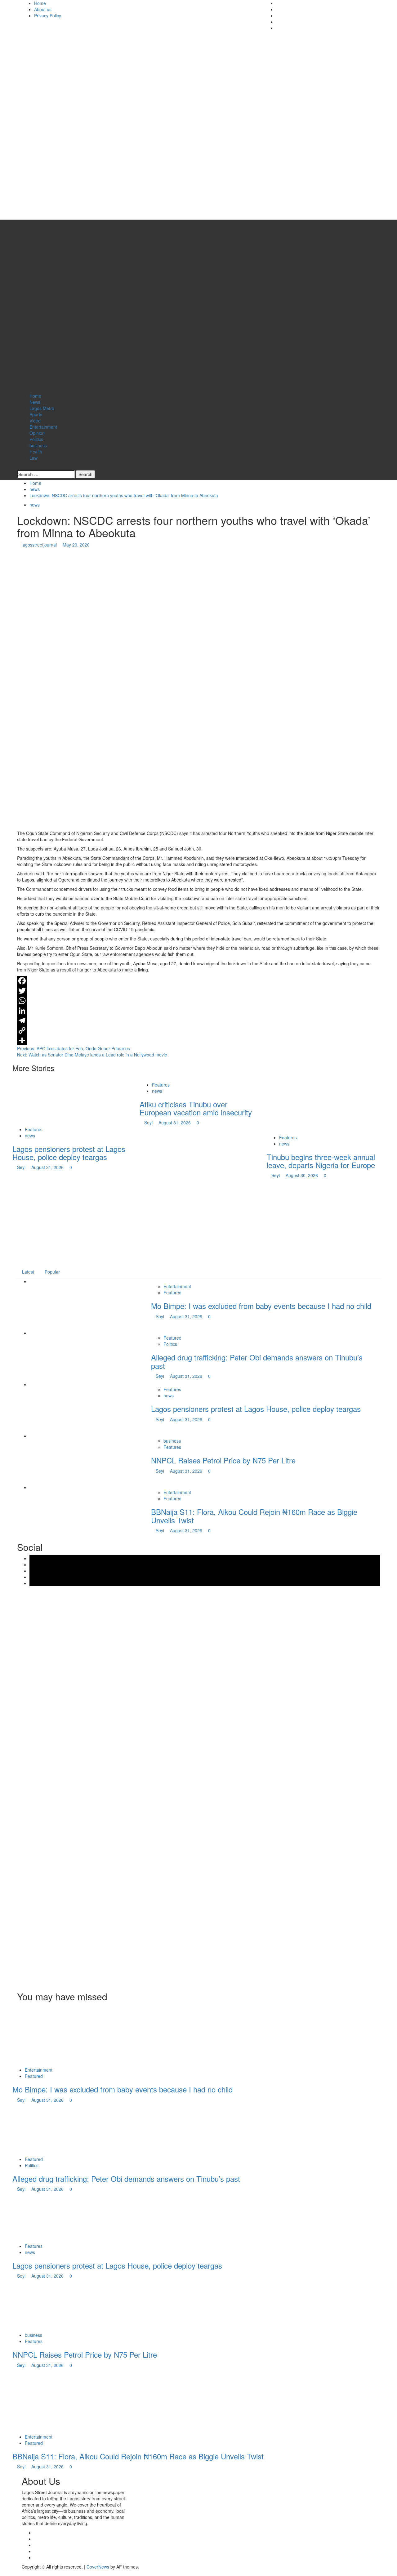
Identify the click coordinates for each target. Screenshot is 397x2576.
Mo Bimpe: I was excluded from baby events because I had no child (261, 1306)
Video (35, 421)
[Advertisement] (198, 1222)
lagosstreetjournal (40, 545)
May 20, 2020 (76, 545)
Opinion (37, 433)
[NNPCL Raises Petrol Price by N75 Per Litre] (57, 1460)
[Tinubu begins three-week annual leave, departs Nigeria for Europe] (313, 1104)
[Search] (19, 467)
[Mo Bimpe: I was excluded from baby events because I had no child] (57, 1306)
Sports (36, 414)
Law (33, 458)
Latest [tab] (28, 1272)
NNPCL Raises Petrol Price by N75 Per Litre (223, 1460)
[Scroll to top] (2, 2573)
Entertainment (43, 427)
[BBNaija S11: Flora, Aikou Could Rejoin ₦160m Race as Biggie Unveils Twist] (57, 1512)
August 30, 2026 (302, 1175)
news (35, 505)
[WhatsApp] (198, 1001)
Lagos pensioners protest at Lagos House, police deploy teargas (69, 1153)
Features (34, 1129)
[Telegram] (198, 1020)
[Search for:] (46, 474)
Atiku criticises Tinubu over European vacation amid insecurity (196, 1108)
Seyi (22, 1167)
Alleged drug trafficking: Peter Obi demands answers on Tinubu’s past (257, 1361)
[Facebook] (198, 981)
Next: (92, 1055)
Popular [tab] (52, 1272)
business (38, 445)
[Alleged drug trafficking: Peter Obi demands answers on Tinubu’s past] (57, 1357)
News (35, 402)
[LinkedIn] (198, 1011)
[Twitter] (198, 991)
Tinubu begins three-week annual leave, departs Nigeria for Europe (321, 1161)
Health (36, 452)
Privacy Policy (48, 16)
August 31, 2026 (48, 1167)
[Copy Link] (198, 1030)
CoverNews (98, 2567)
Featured (172, 1292)
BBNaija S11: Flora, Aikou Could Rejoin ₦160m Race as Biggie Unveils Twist (254, 1516)
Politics (36, 439)
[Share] (198, 1040)
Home (40, 3)
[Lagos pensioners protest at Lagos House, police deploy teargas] (59, 1100)
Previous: (74, 1048)
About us (43, 9)
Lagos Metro (42, 408)
